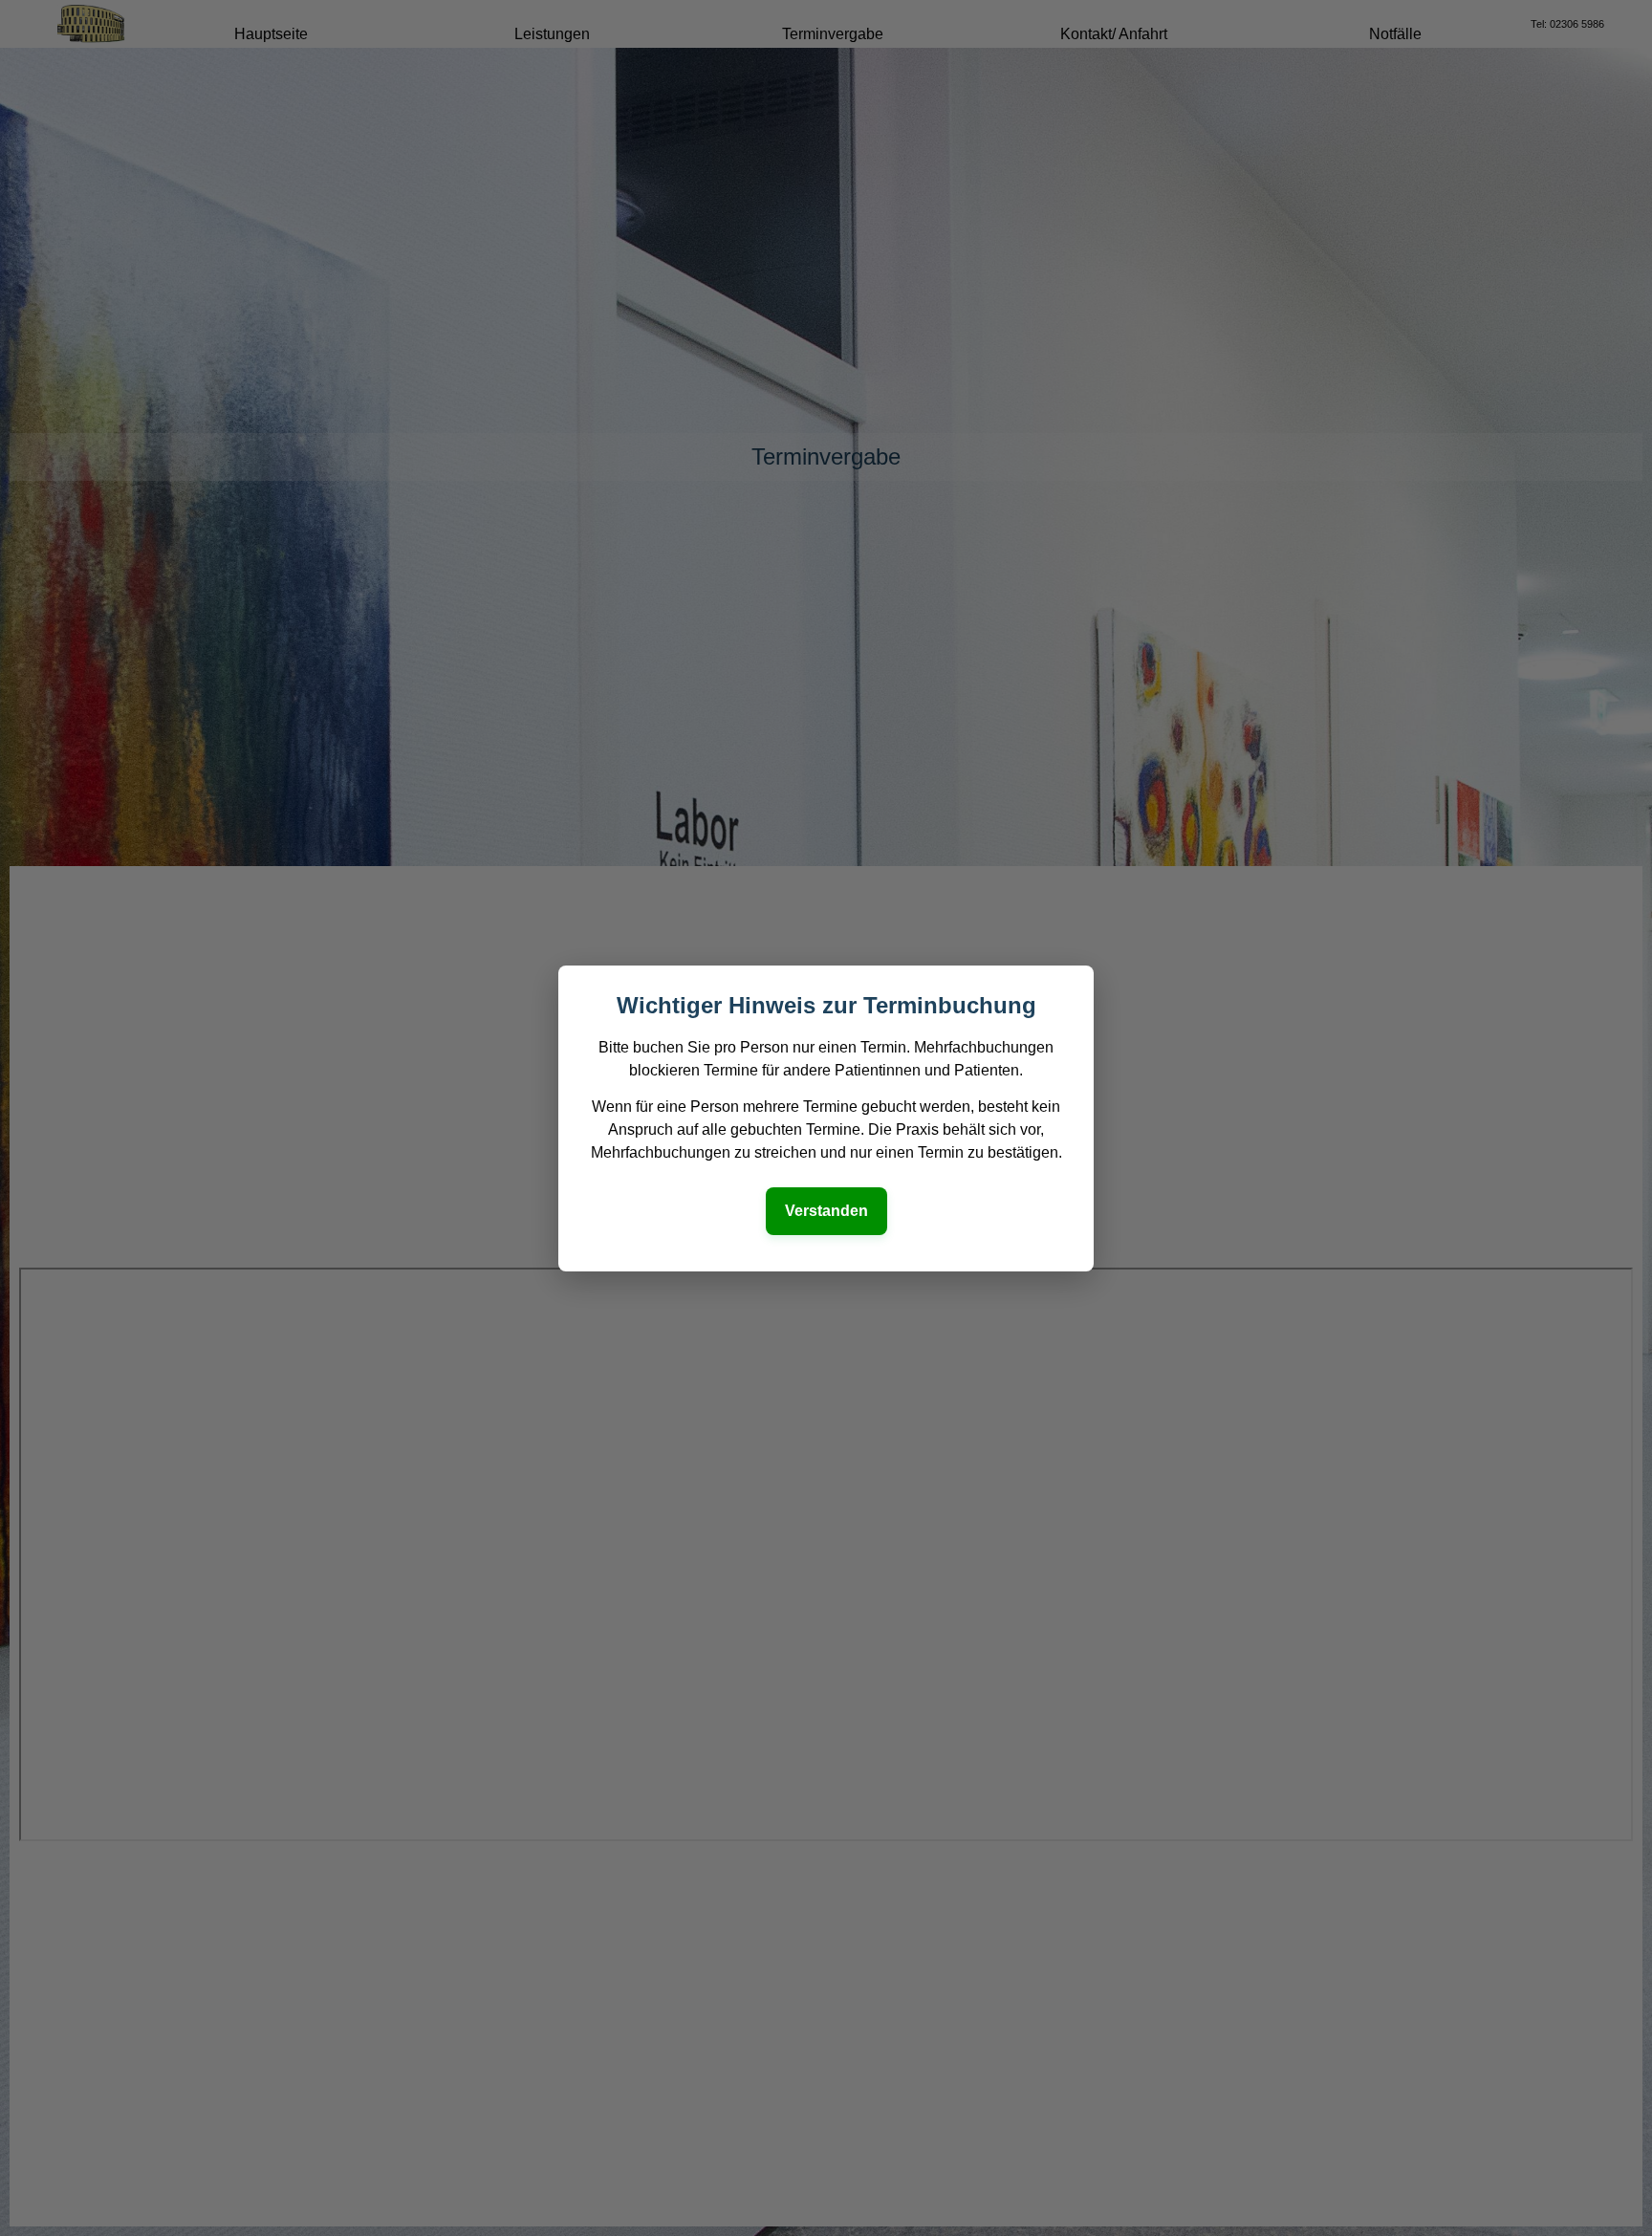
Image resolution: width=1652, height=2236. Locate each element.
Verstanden (826, 1211)
